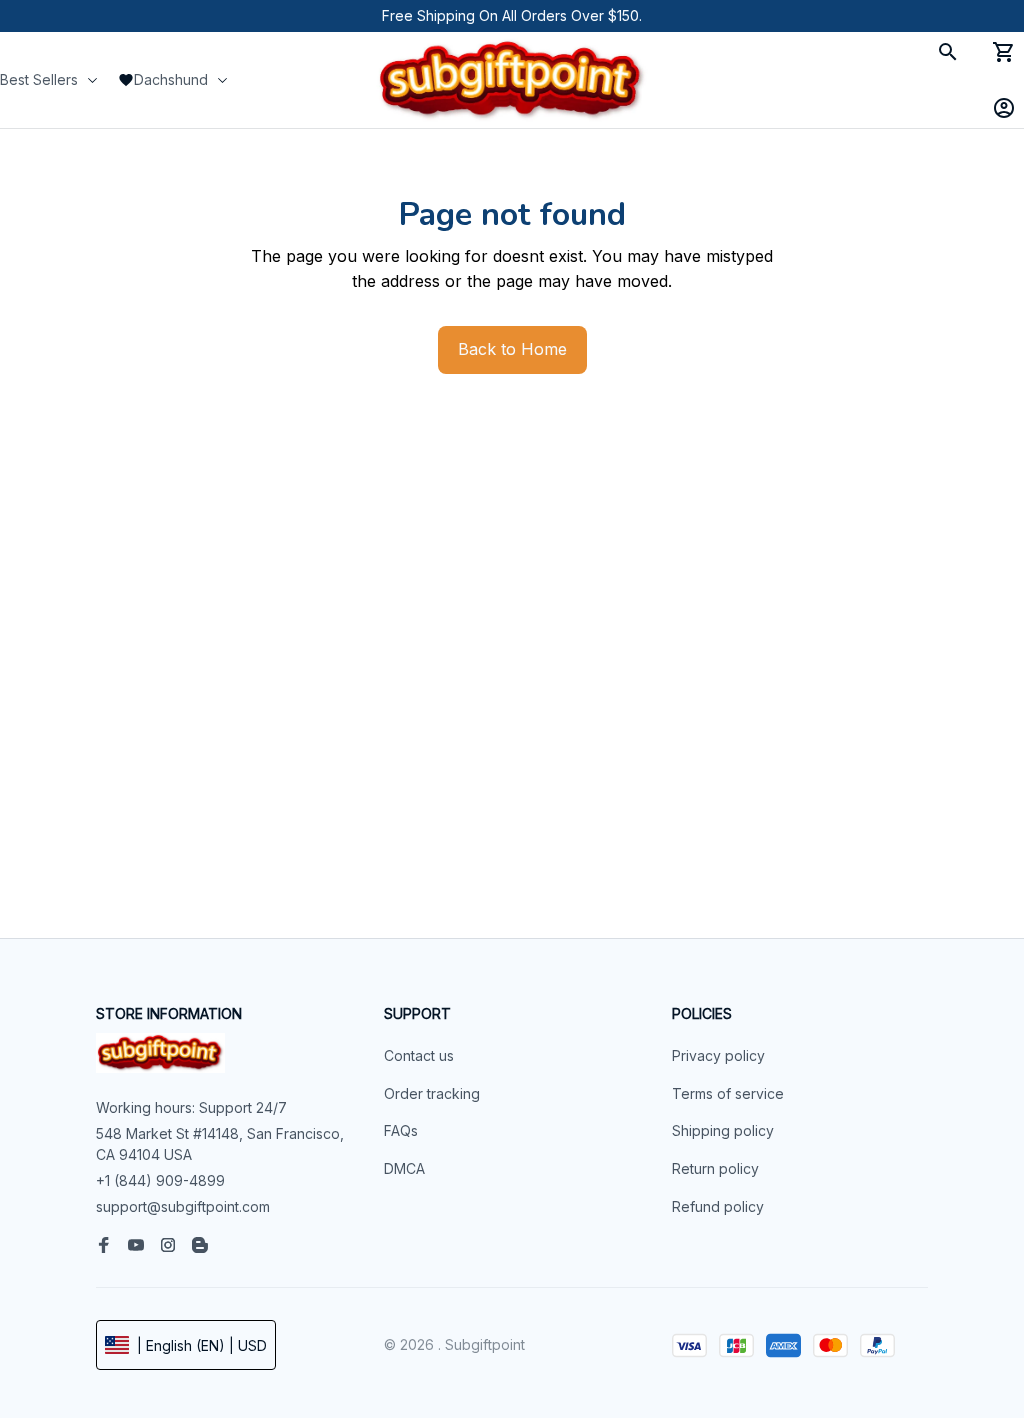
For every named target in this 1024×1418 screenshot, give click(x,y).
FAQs (401, 1130)
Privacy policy (718, 1055)
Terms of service (728, 1093)
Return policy (715, 1168)
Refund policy (718, 1206)
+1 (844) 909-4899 (160, 1180)
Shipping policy (723, 1130)
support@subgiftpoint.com (183, 1206)
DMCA (404, 1168)
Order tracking (432, 1093)
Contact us (419, 1055)
